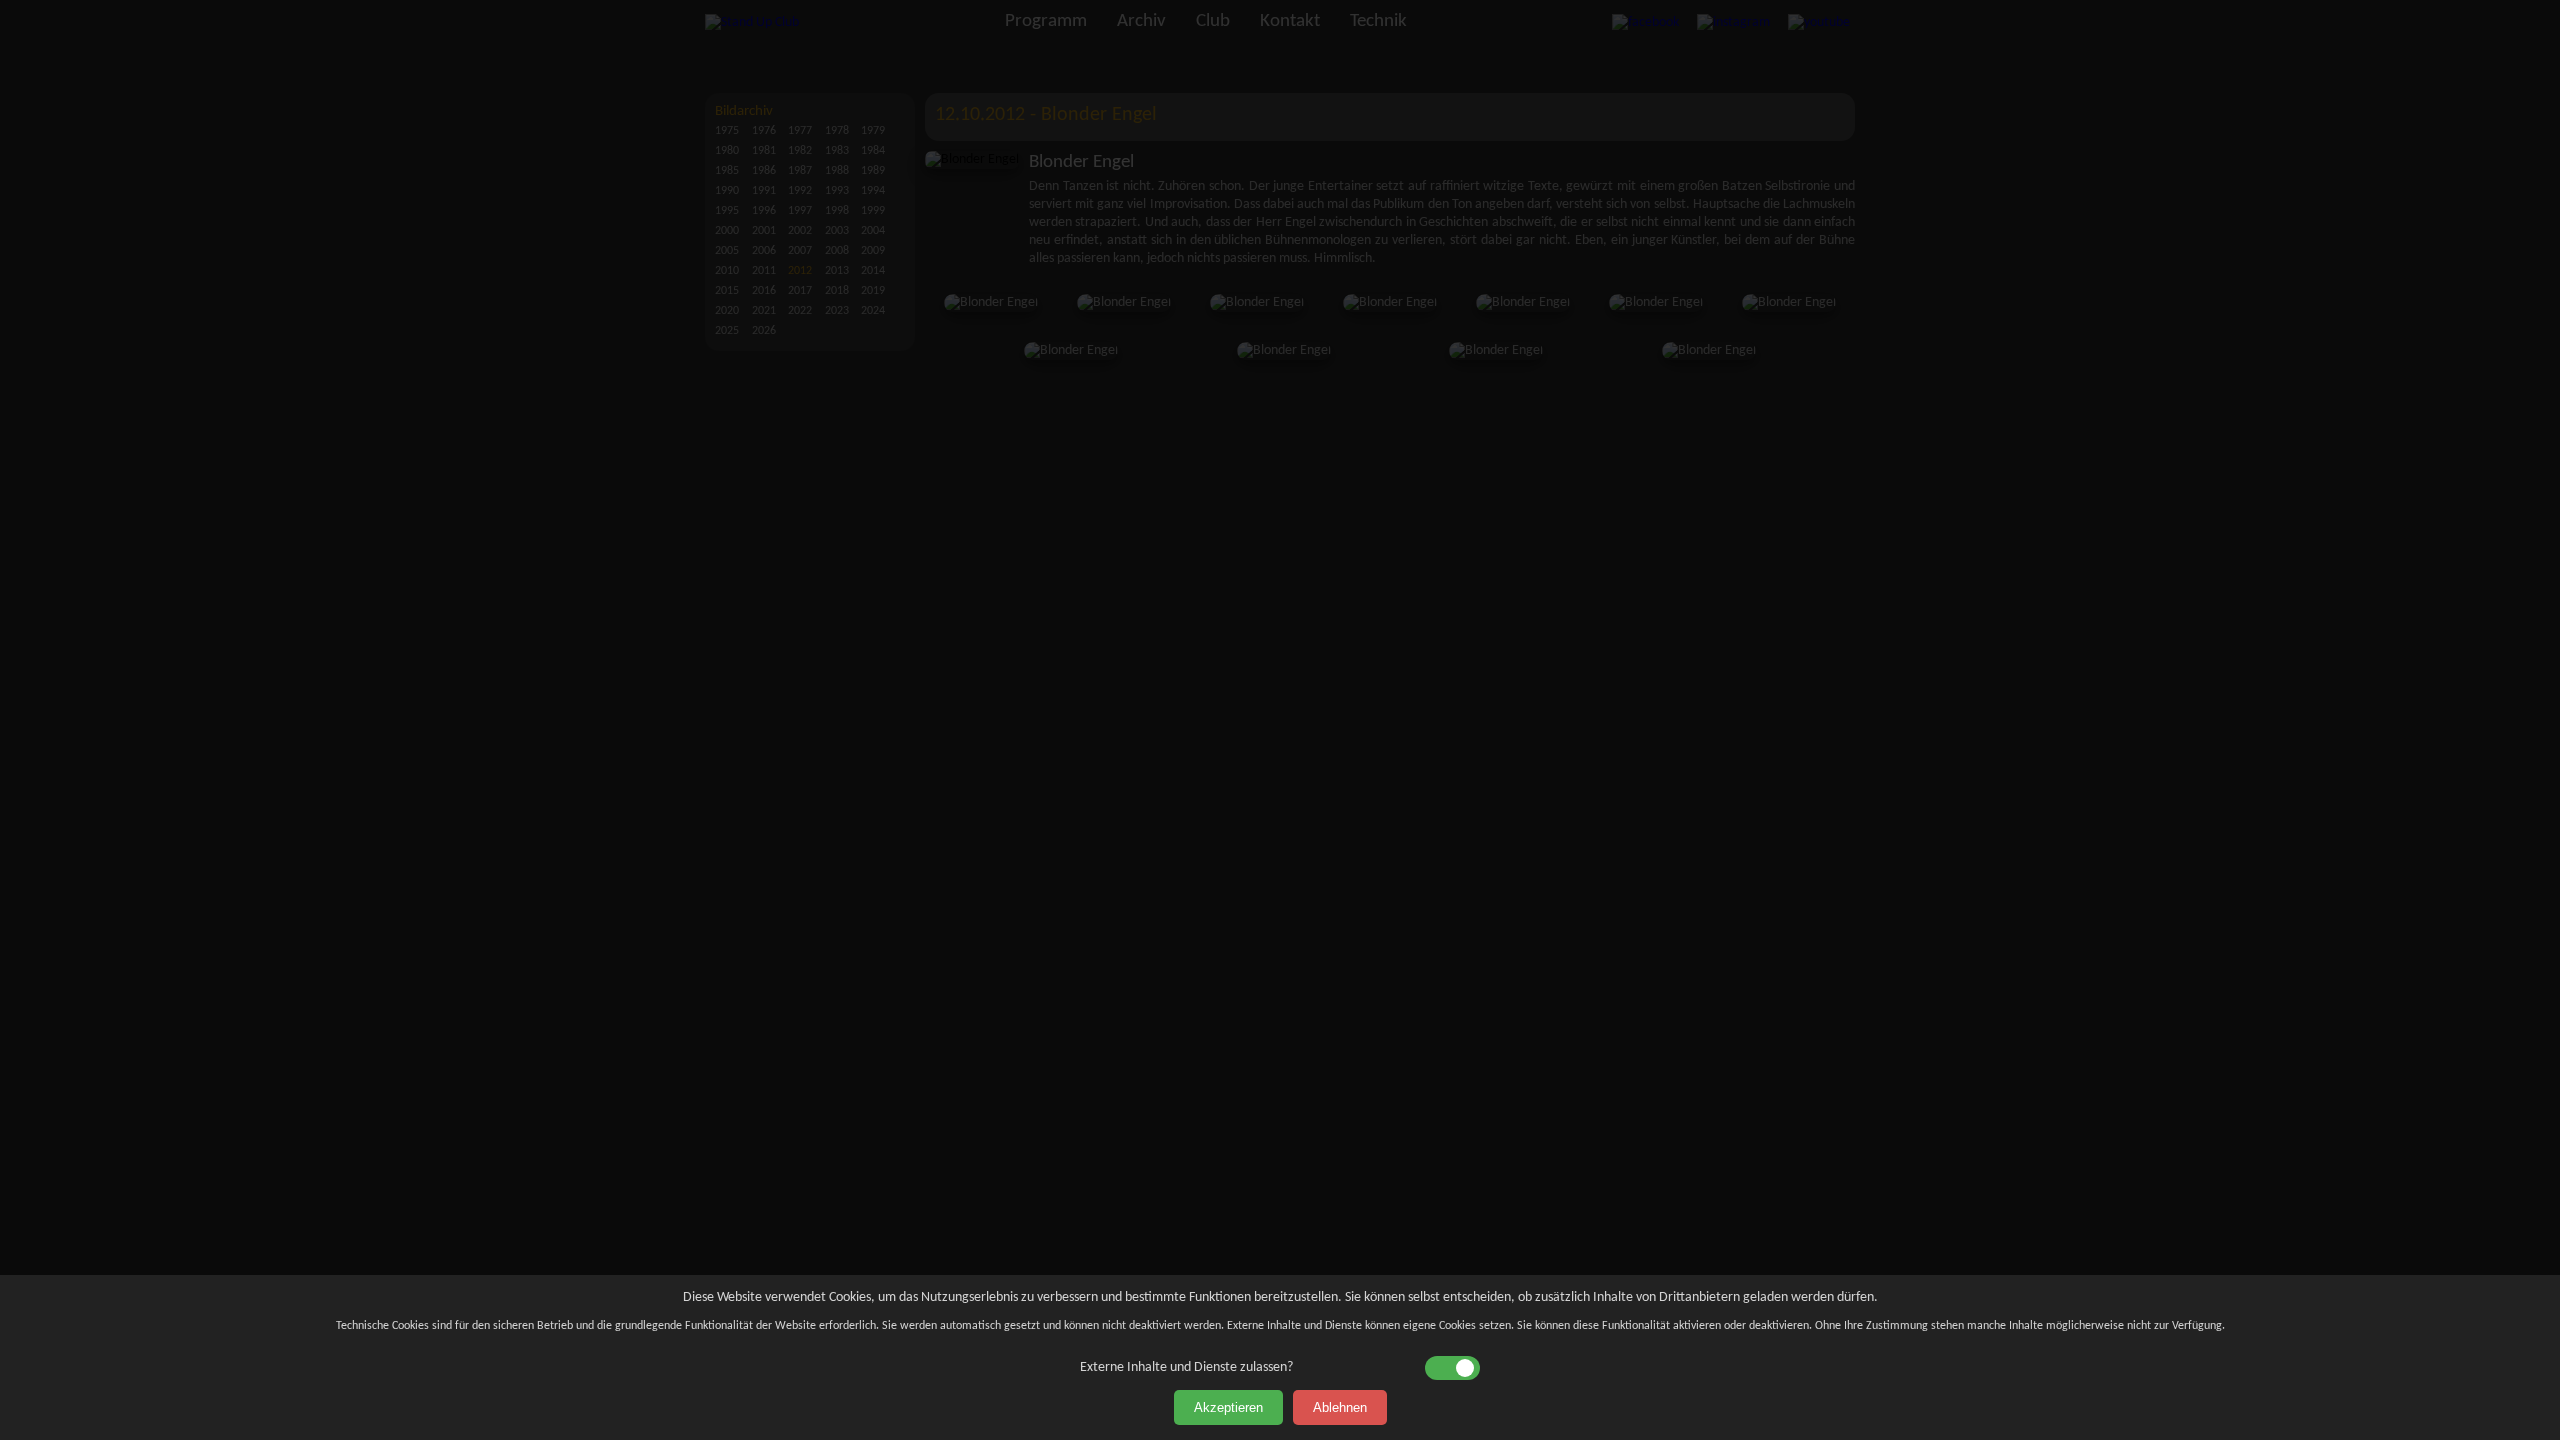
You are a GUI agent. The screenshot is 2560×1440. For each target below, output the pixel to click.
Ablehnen (1340, 1407)
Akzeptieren (1228, 1407)
